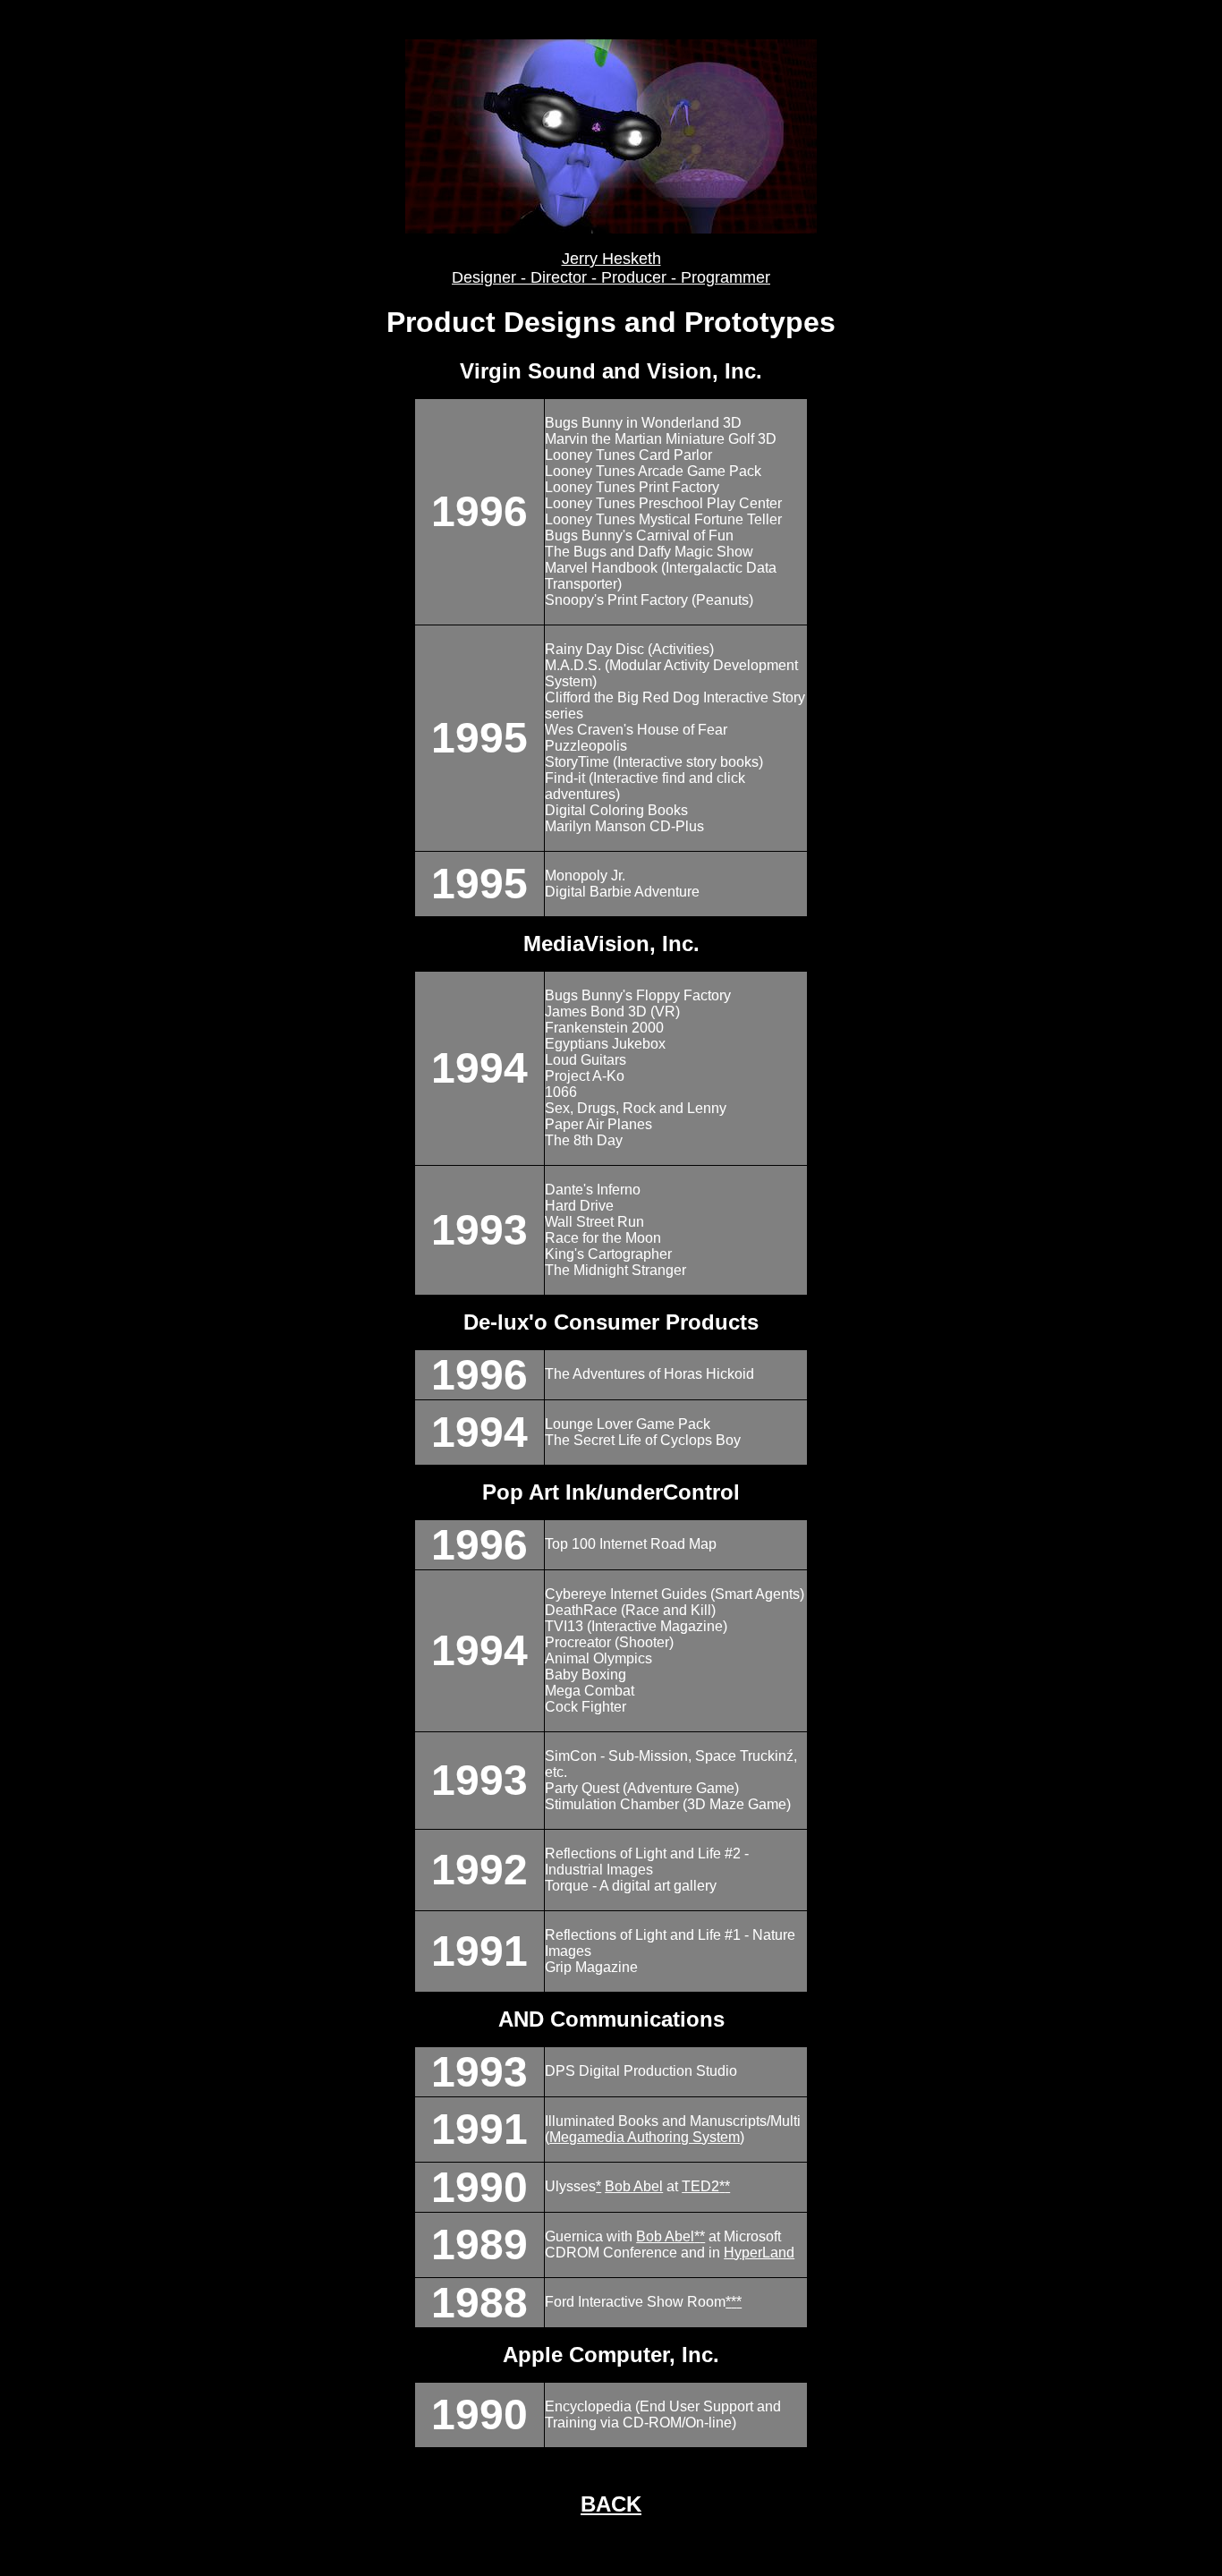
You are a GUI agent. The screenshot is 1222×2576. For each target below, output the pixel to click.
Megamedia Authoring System (645, 2137)
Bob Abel (634, 2186)
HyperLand (759, 2253)
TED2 (700, 2186)
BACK (611, 2504)
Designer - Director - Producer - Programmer (611, 277)
